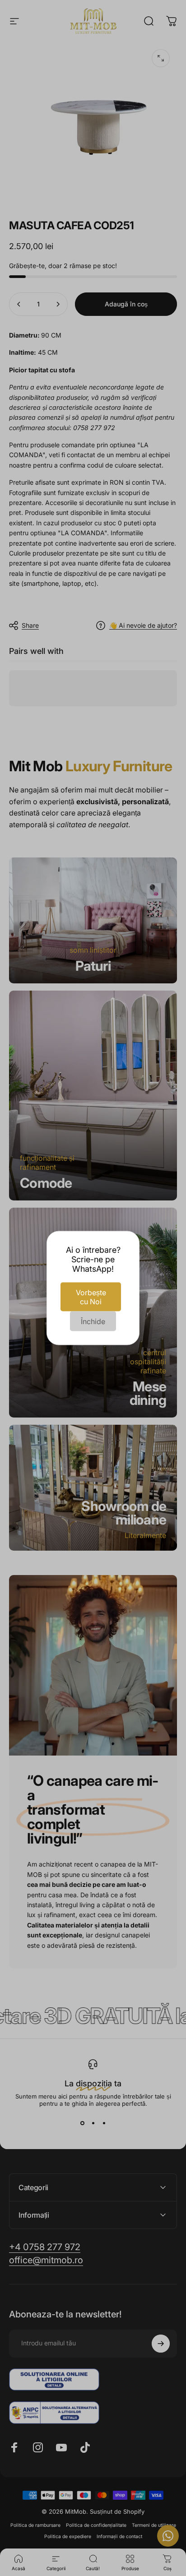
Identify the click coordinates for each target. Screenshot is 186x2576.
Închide (93, 1321)
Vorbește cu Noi (91, 1297)
